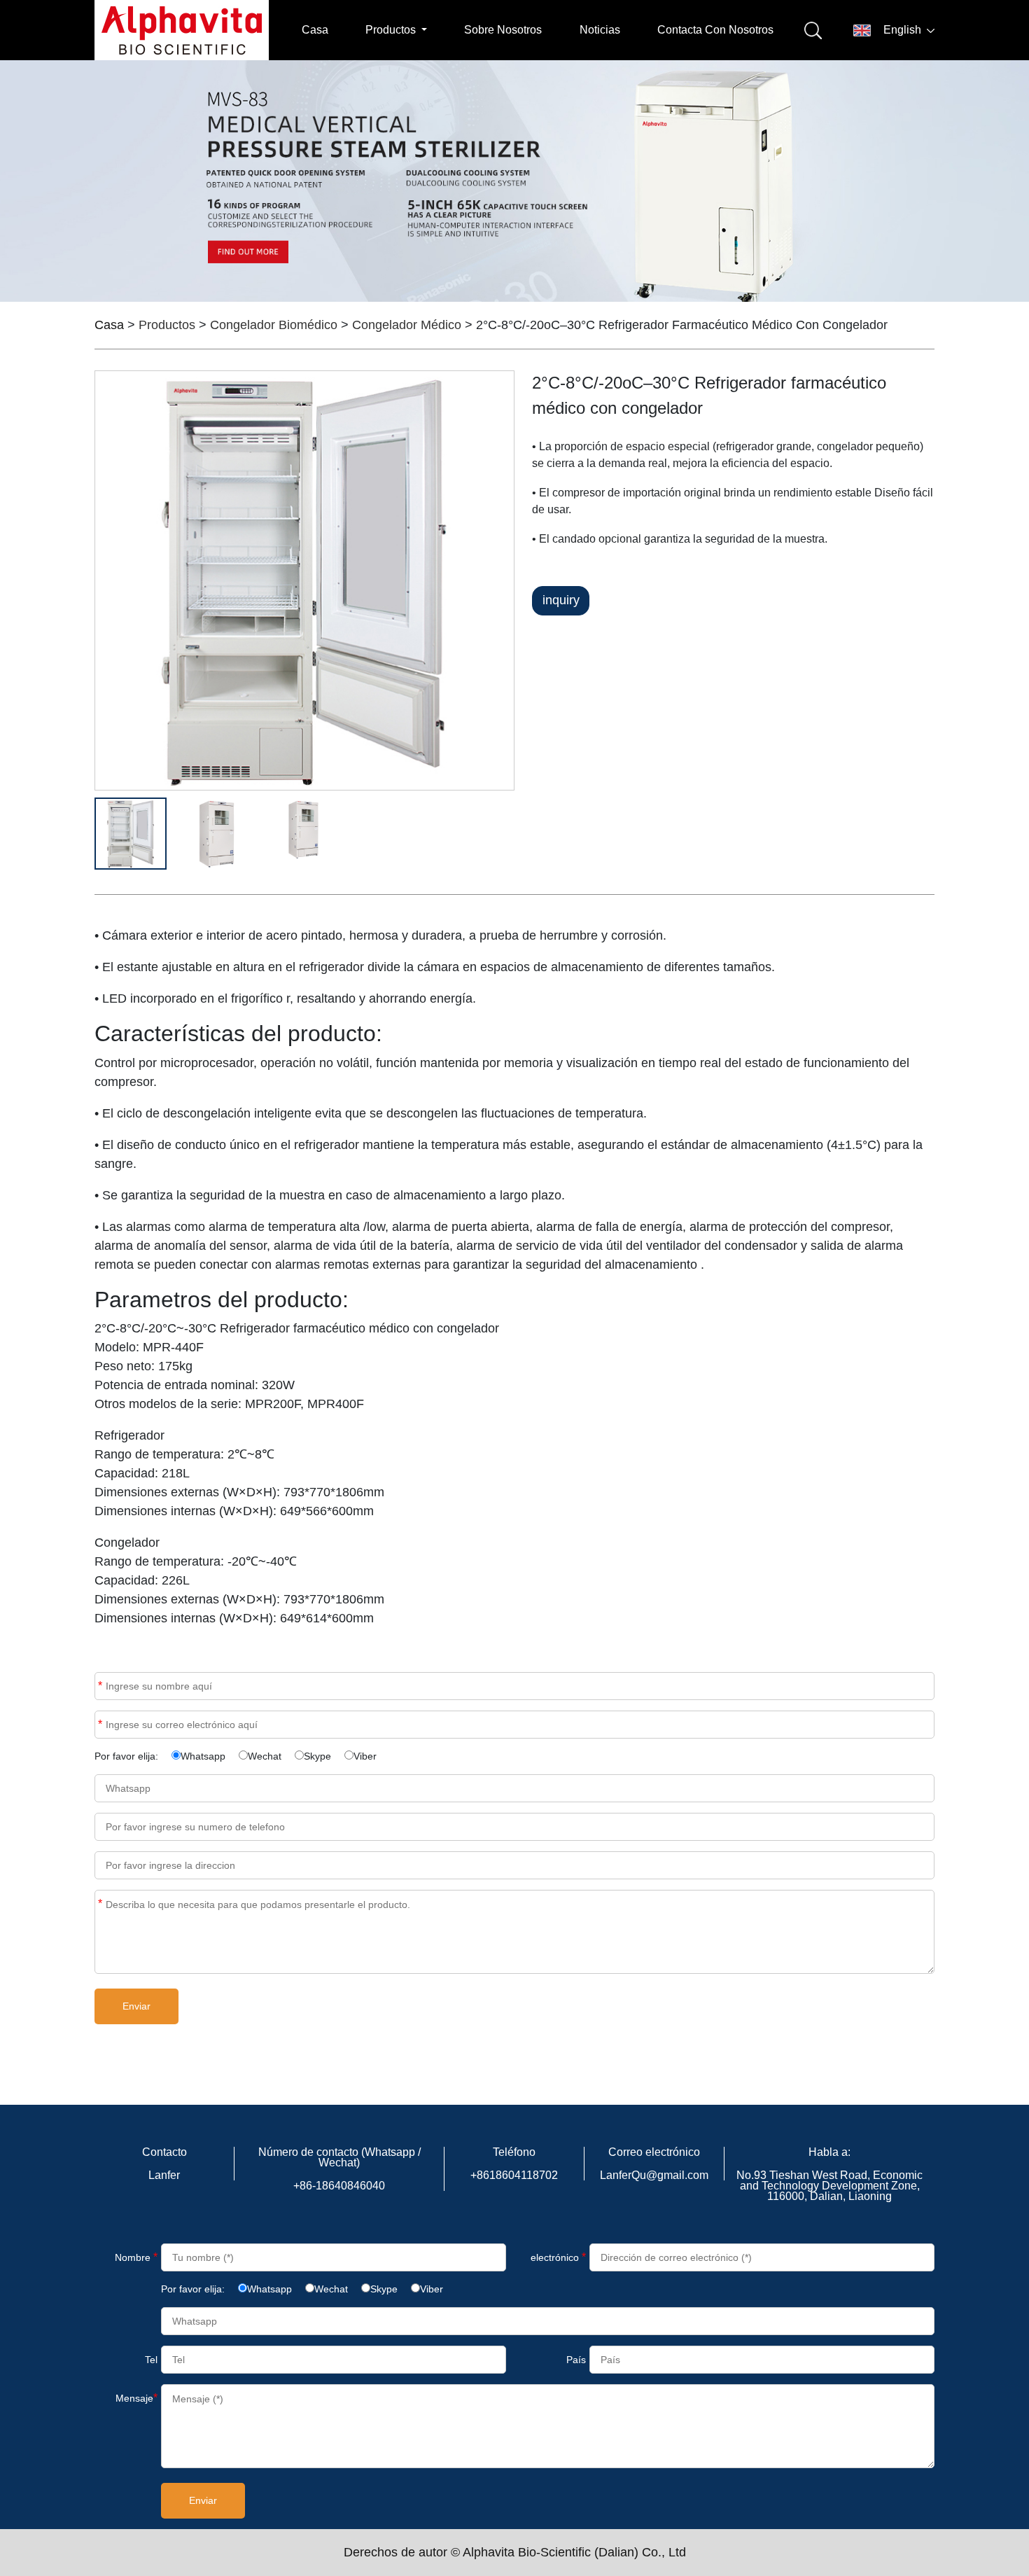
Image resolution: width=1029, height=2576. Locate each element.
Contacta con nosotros (715, 30)
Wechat (265, 1756)
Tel (151, 2360)
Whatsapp (203, 1756)
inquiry (561, 600)
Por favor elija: (126, 1756)
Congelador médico (407, 325)
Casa (315, 30)
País (576, 2360)
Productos (167, 325)
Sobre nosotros (503, 30)
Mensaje (100, 1903)
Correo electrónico (100, 1724)
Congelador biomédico (274, 325)
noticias (600, 30)
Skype (317, 1756)
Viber (365, 1756)
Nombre (100, 1686)
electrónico (558, 2257)
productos (392, 30)
